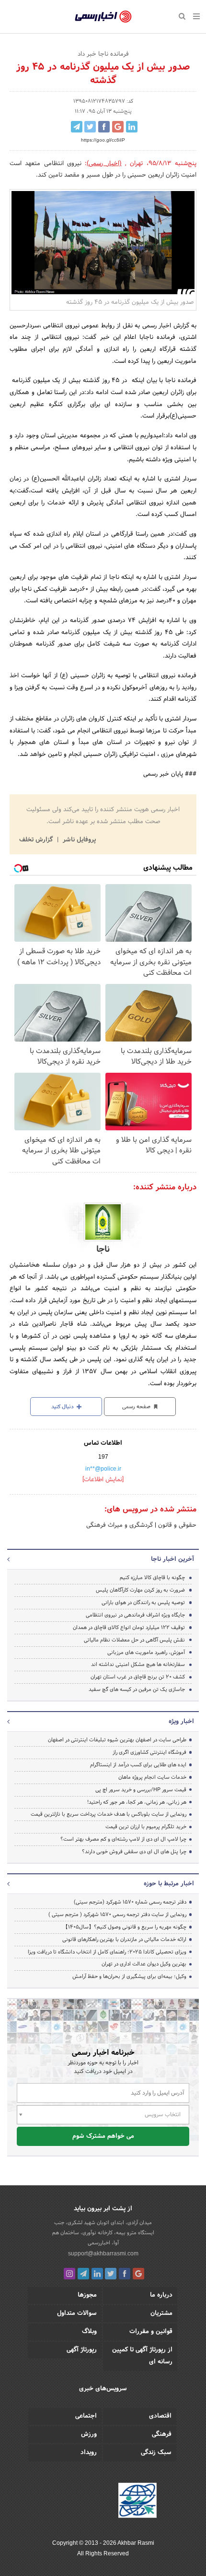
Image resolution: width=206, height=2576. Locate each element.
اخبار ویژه (181, 1722)
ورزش (89, 2434)
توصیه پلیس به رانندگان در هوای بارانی (143, 1603)
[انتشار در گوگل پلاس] (118, 127)
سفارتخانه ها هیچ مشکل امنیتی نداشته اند (138, 1665)
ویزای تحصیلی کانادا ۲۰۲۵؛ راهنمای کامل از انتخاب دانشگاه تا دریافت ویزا (107, 1952)
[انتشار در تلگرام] (77, 127)
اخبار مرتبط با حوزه (169, 1884)
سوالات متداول (77, 2313)
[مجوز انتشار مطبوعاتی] (137, 2502)
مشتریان (161, 2313)
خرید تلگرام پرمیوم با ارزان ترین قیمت (146, 1827)
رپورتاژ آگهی (82, 2350)
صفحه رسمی (137, 1407)
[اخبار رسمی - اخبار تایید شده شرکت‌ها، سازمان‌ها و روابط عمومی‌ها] (103, 17)
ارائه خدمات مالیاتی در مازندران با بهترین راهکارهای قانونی (124, 1940)
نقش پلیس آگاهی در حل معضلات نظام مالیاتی (134, 1640)
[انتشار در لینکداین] (132, 127)
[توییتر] (111, 2274)
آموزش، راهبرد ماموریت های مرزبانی (146, 1653)
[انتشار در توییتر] (90, 127)
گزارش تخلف (37, 840)
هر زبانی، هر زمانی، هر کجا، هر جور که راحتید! (137, 1802)
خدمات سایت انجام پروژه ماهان (152, 1777)
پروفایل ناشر (78, 840)
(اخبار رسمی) (104, 164)
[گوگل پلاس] (138, 2274)
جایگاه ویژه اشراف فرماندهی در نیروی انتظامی (135, 1615)
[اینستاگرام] (69, 2274)
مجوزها (87, 2295)
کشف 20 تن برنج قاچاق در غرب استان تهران (138, 1677)
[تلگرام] (83, 2274)
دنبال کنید (63, 1407)
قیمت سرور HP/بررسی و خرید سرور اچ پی (141, 1790)
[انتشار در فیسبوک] (104, 127)
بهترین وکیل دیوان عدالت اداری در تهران (144, 1964)
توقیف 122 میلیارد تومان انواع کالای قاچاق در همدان (129, 1628)
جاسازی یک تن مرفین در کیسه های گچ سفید (137, 1689)
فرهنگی (162, 2434)
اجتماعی (86, 2416)
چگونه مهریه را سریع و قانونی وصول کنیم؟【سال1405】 (125, 1927)
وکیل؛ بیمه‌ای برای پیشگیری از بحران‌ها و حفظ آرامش (129, 1977)
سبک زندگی (156, 2453)
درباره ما (161, 2295)
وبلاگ (89, 2332)
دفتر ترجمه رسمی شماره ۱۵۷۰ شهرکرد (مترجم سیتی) (130, 1902)
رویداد (89, 2453)
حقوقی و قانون (176, 1525)
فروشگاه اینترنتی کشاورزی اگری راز (149, 1752)
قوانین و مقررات (151, 2332)
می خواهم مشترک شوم (103, 2136)
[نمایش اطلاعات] (103, 1480)
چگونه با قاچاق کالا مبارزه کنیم (152, 1578)
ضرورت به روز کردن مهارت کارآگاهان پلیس (140, 1590)
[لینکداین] (97, 2274)
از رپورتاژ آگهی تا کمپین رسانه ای (142, 2356)
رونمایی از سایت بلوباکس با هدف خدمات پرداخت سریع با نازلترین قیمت (109, 1814)
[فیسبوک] (125, 2274)
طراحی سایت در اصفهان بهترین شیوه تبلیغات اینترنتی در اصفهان (117, 1740)
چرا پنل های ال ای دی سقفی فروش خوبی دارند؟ (134, 1852)
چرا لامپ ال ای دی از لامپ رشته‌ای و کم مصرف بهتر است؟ (123, 1839)
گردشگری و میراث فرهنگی (120, 1525)
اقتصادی (160, 2416)
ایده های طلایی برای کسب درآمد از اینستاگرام (138, 1765)
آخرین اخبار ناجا (172, 1559)
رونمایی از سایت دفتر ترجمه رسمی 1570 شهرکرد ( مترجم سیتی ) (117, 1915)
